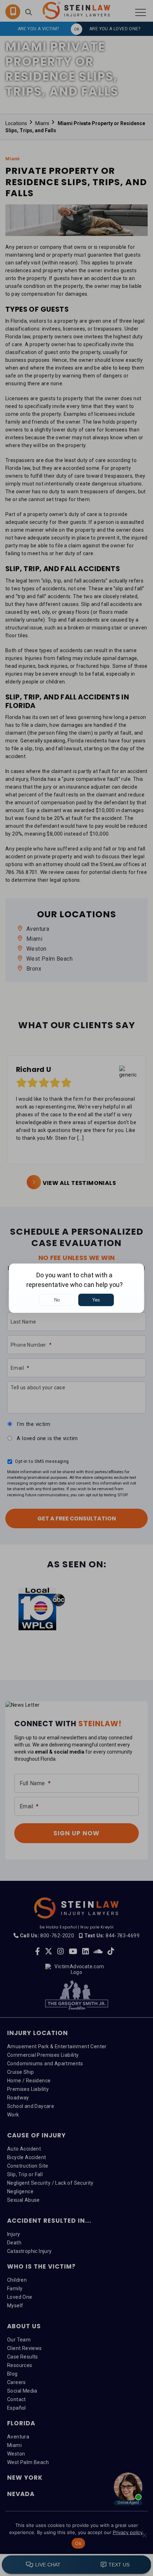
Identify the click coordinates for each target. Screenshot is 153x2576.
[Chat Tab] (76, 1288)
